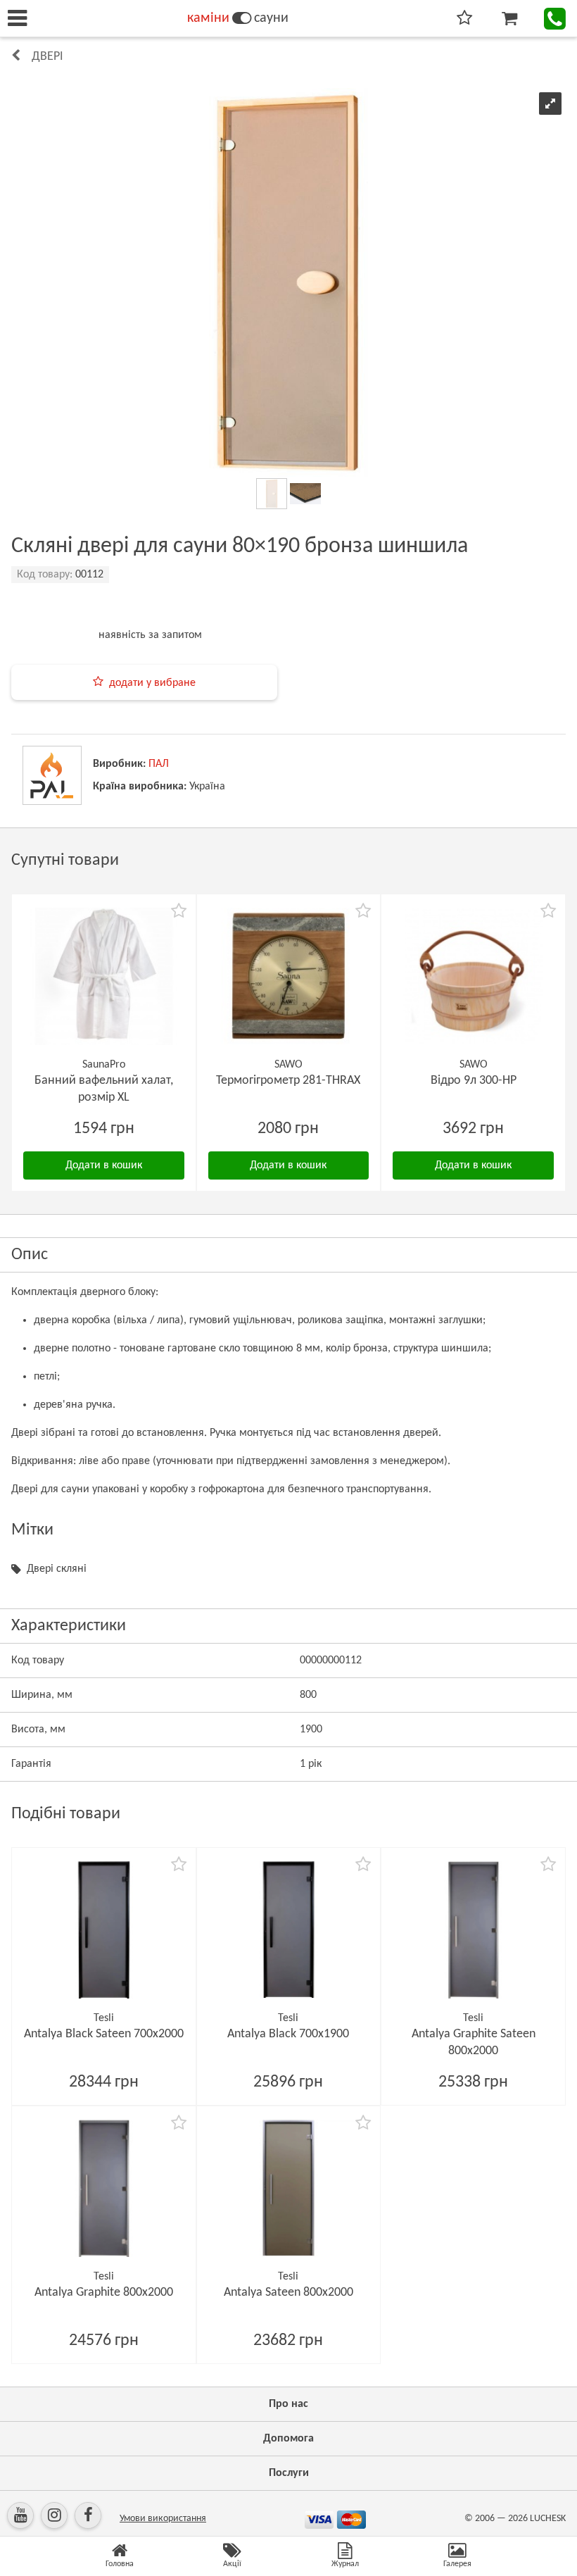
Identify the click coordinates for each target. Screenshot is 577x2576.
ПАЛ (159, 764)
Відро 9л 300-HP (474, 1081)
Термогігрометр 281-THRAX (288, 1081)
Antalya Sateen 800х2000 (288, 2293)
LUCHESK (548, 2519)
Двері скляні (57, 1569)
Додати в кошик (104, 1165)
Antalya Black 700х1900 (288, 2034)
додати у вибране (152, 683)
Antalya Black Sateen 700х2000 (104, 2034)
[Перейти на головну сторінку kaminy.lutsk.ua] (242, 18)
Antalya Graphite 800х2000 (104, 2293)
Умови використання (163, 2519)
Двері (47, 57)
